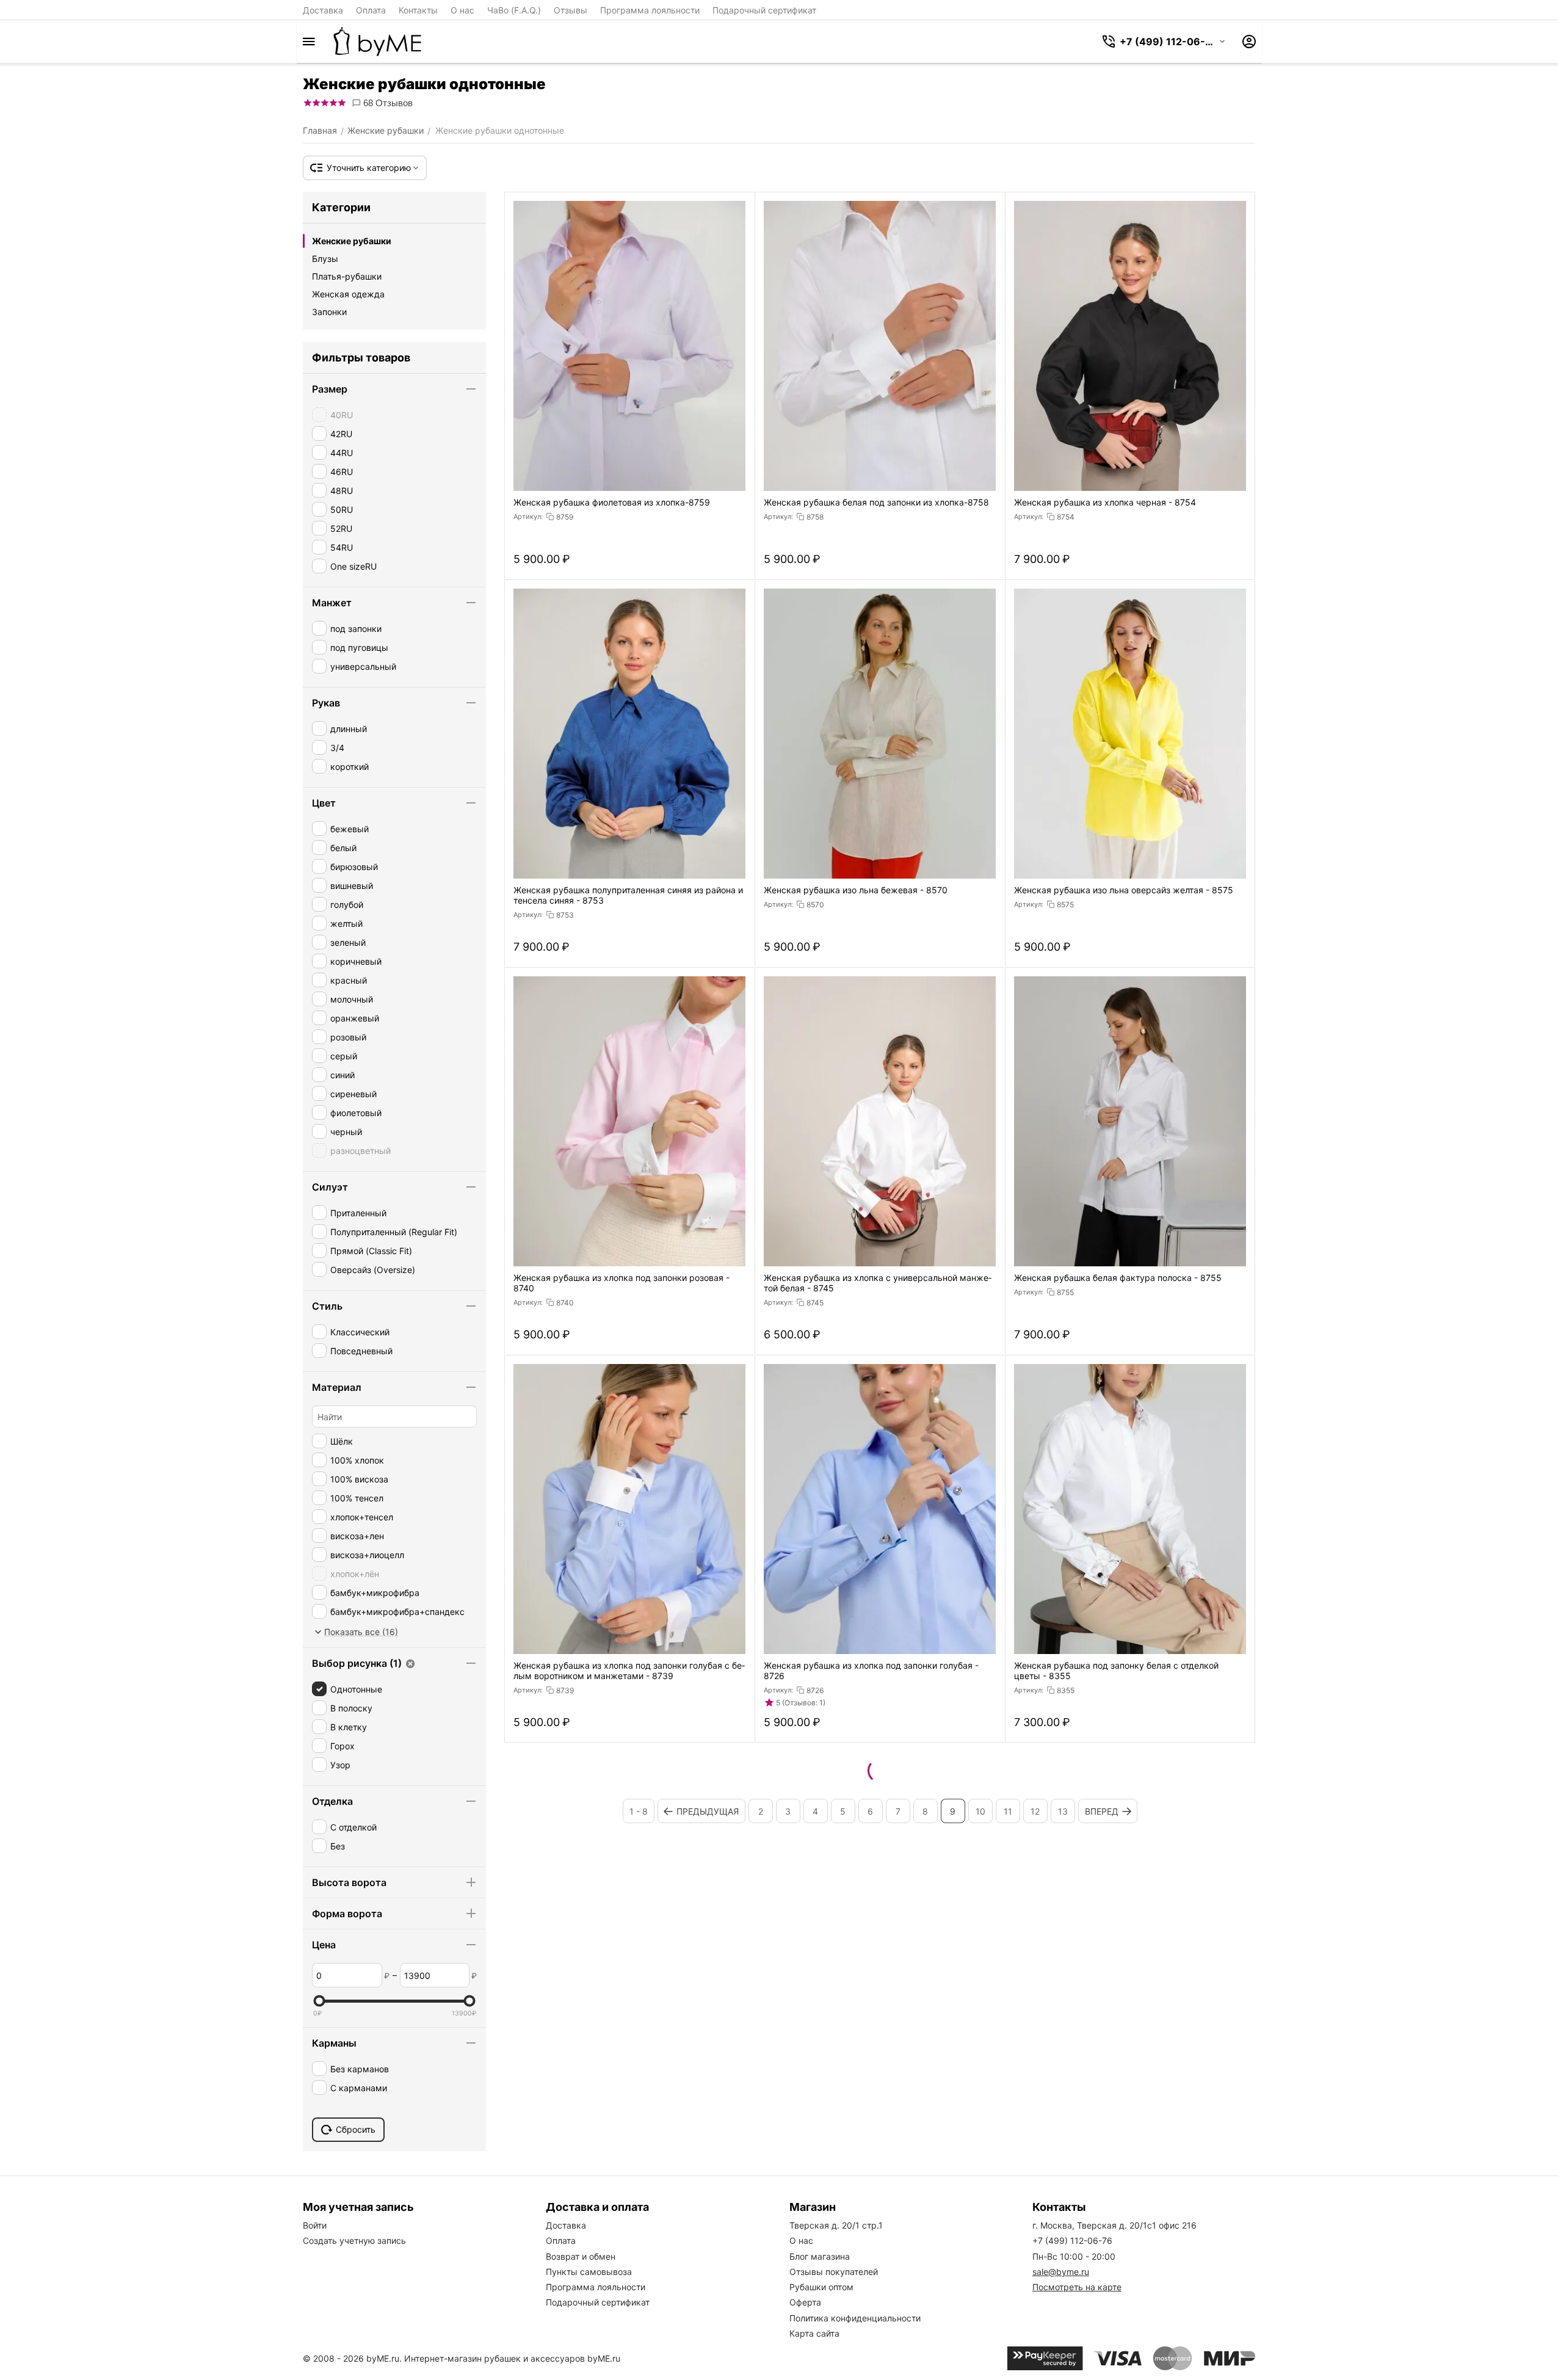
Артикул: (528, 517)
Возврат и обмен (581, 2256)
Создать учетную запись (354, 2240)
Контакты (418, 10)
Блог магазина (820, 2256)
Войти (315, 2225)
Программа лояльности (650, 10)
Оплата (371, 10)
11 (1008, 1811)
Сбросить (356, 2129)
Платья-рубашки (347, 276)
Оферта (805, 2302)
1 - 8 (639, 1811)
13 (1063, 1811)
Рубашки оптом (821, 2287)
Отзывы (571, 10)
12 (1035, 1811)
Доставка (323, 10)
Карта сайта (814, 2333)
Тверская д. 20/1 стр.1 (836, 2225)
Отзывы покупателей (834, 2272)
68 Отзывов (387, 103)
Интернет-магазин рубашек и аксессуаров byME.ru (512, 2358)
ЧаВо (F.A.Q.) (514, 10)
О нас (462, 10)
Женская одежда (348, 294)
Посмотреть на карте (1077, 2287)
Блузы (325, 259)
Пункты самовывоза (589, 2272)
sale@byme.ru (1061, 2272)
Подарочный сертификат (764, 10)
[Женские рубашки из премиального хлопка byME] (377, 42)
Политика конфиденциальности (855, 2318)
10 (980, 1811)
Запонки (329, 312)
